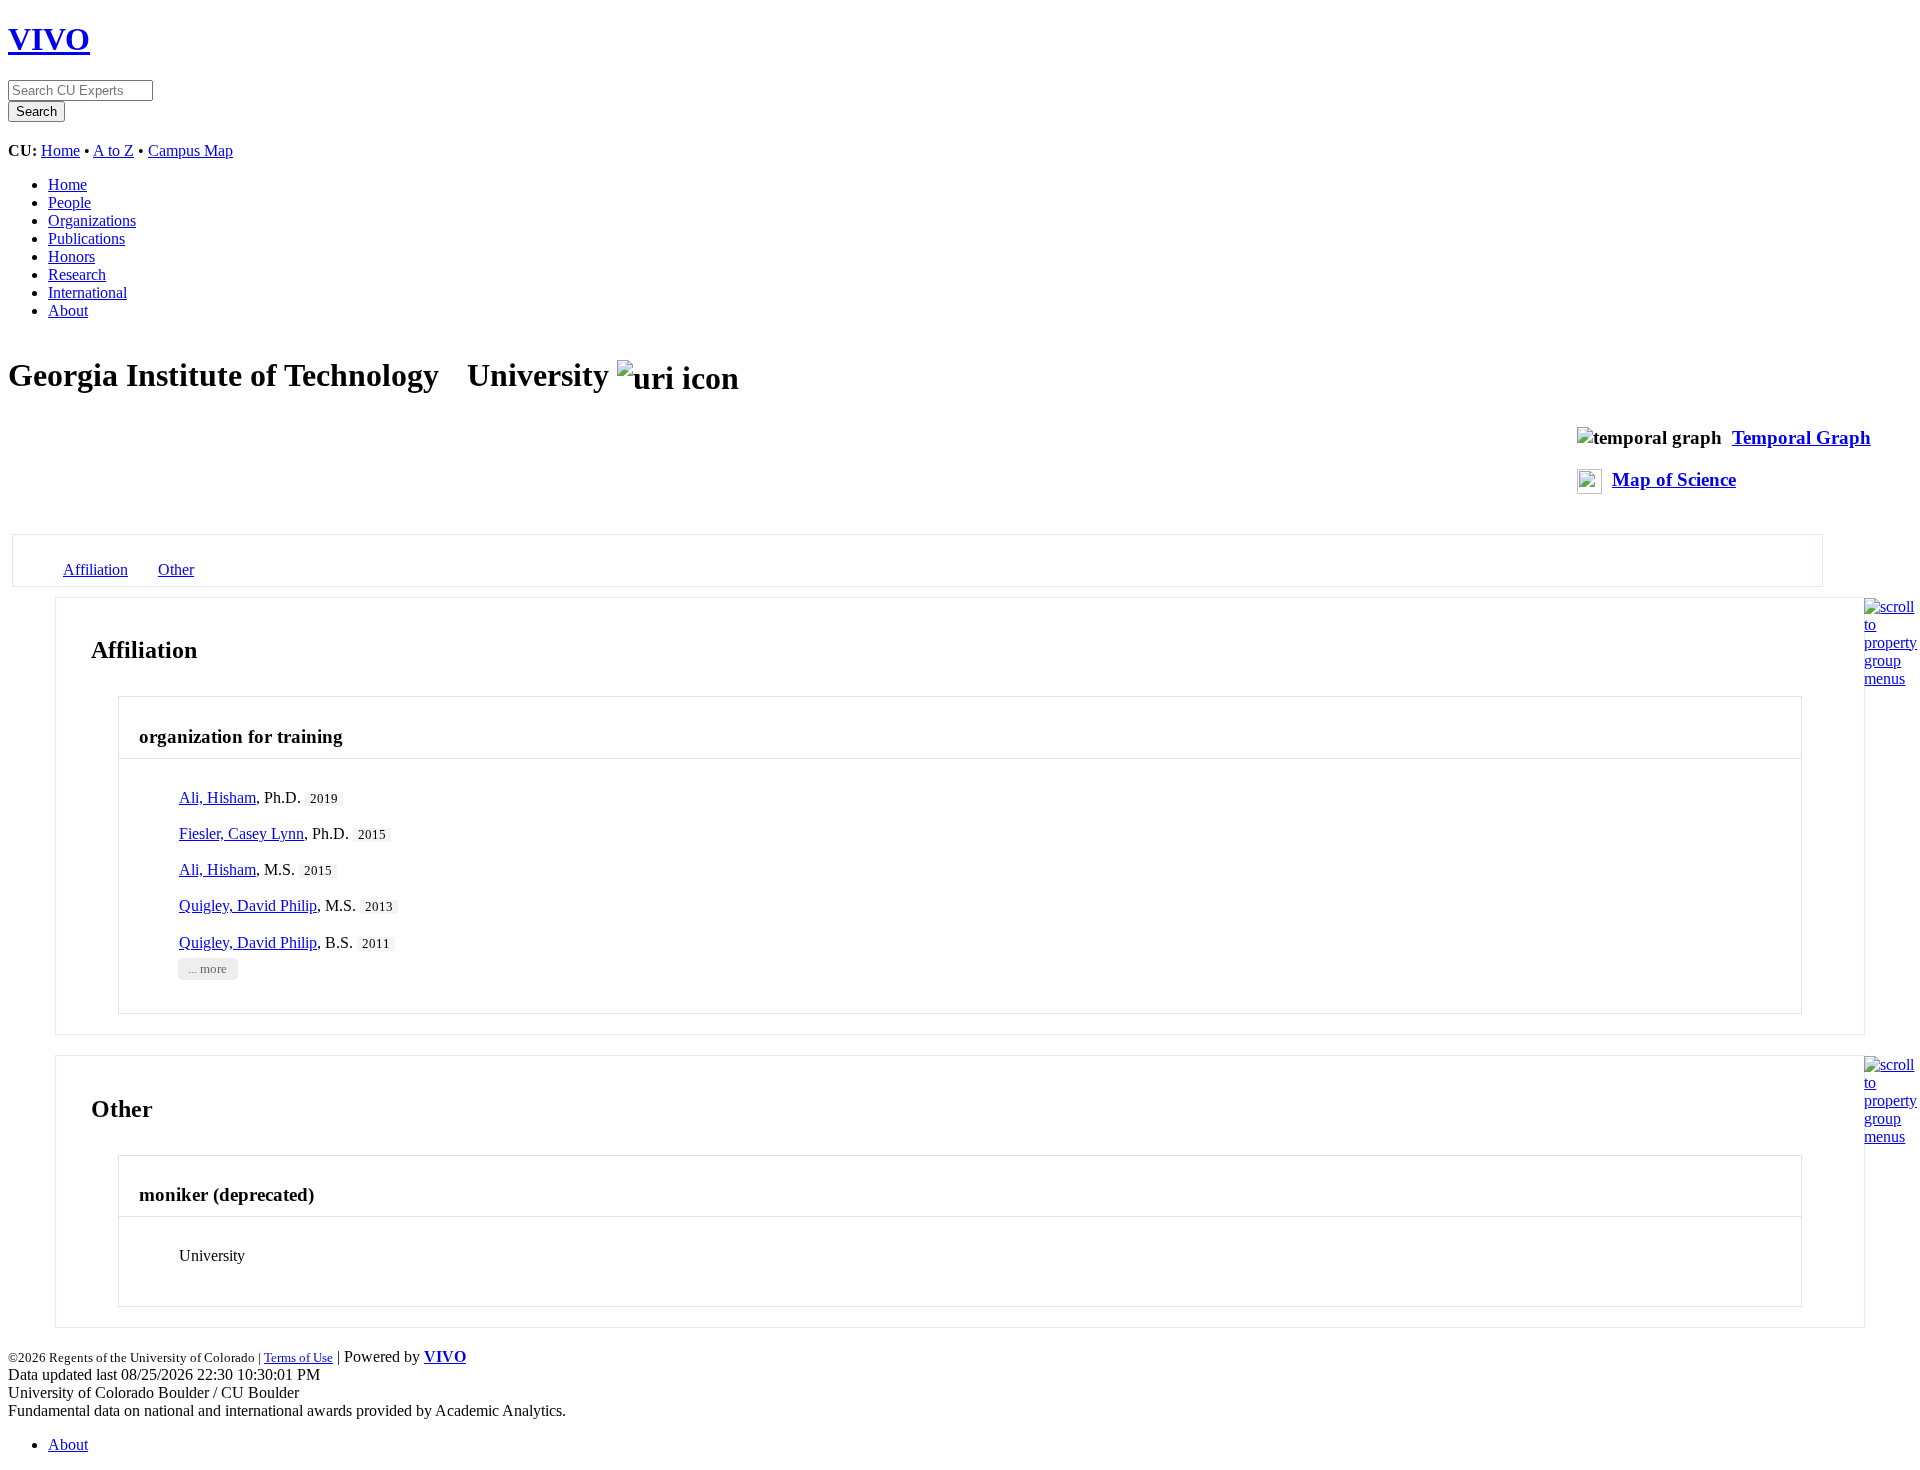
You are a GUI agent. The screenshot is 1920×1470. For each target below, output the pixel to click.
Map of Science (1674, 479)
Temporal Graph (1801, 437)
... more (207, 969)
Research (77, 274)
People (69, 202)
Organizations (92, 220)
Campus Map (190, 150)
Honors (71, 256)
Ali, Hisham (217, 797)
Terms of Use (298, 1357)
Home (60, 150)
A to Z (113, 150)
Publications (86, 238)
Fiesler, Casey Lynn (241, 833)
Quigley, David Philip (248, 905)
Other (176, 569)
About (68, 310)
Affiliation (95, 569)
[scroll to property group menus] (1890, 678)
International (87, 292)
